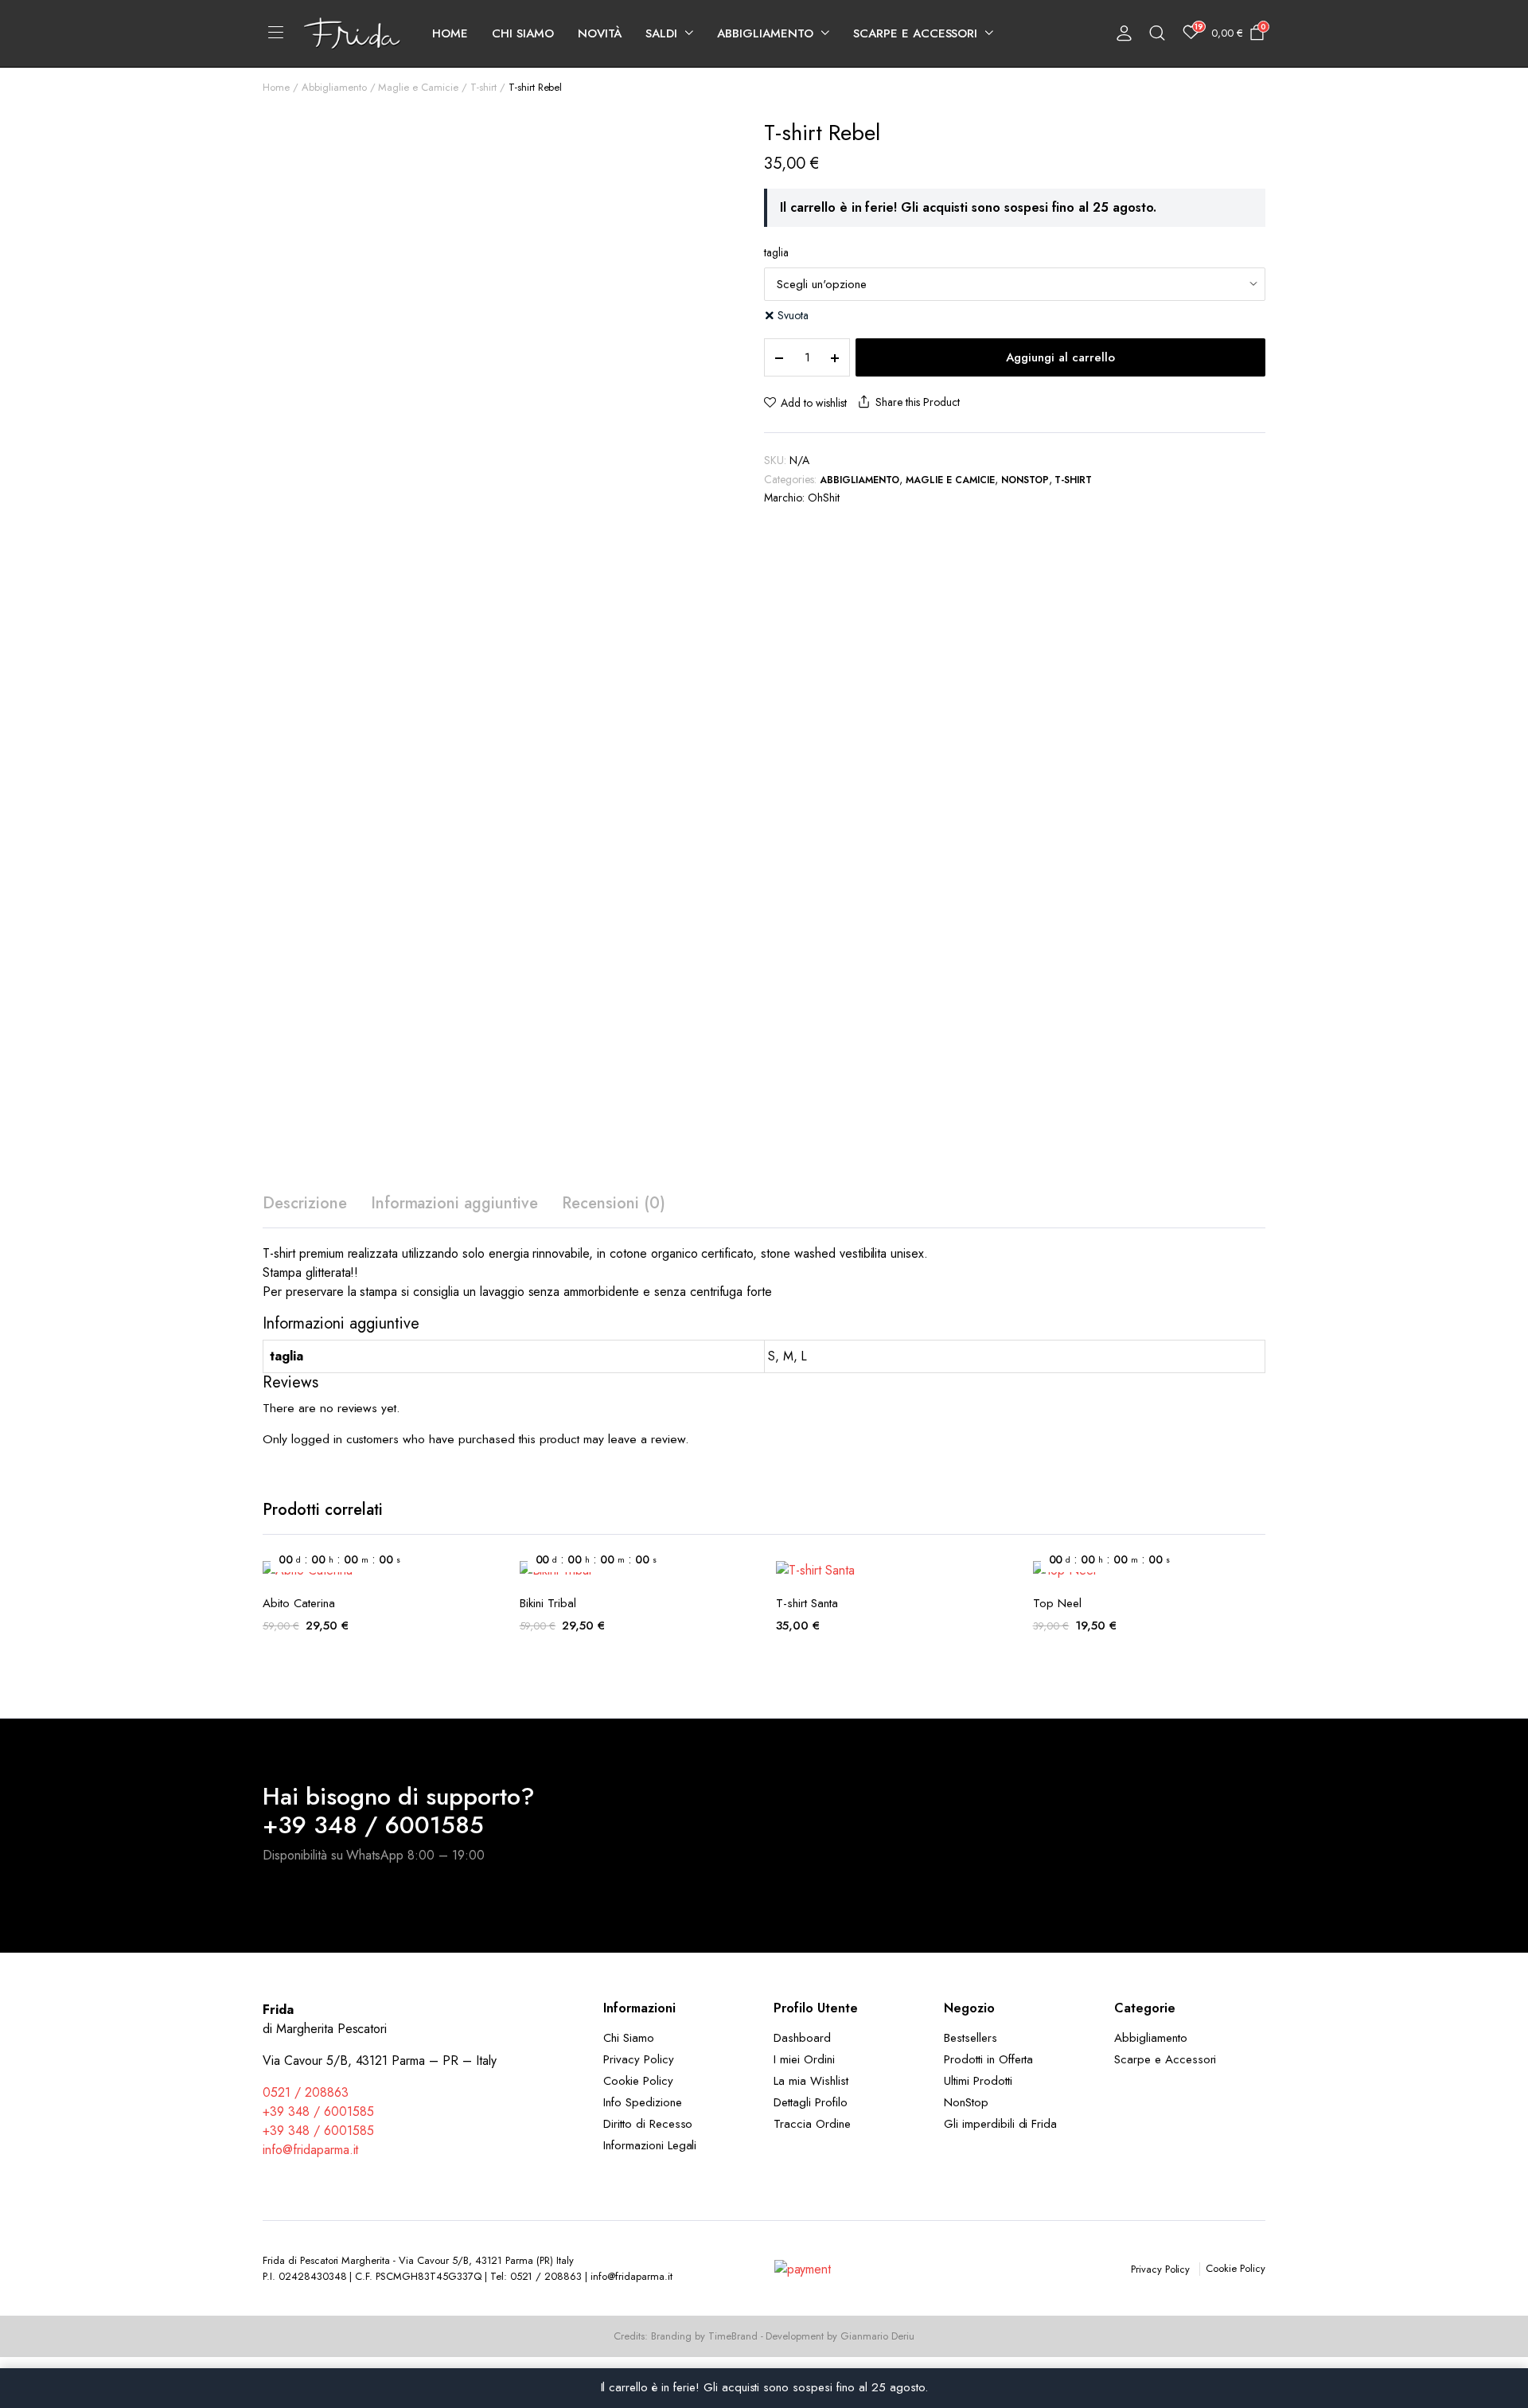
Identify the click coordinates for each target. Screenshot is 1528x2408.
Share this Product (917, 402)
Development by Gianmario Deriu (840, 2336)
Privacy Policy (639, 2059)
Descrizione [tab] (305, 1203)
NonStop (1025, 480)
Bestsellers (971, 2038)
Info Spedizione (643, 2102)
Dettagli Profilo (811, 2102)
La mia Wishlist (811, 2081)
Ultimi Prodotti (978, 2081)
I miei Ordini (804, 2059)
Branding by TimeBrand (704, 2336)
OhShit (824, 498)
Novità (600, 33)
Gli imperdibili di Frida (1000, 2124)
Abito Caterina (299, 1603)
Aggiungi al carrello (1060, 357)
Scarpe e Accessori (915, 33)
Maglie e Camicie (418, 87)
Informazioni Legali (650, 2145)
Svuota (793, 315)
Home (450, 33)
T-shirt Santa (807, 1603)
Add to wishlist (814, 403)
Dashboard (802, 2038)
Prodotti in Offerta (988, 2059)
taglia (776, 252)
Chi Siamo (523, 33)
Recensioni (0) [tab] (614, 1203)
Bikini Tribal (548, 1603)
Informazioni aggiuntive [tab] (454, 1203)
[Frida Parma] (352, 33)
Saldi (661, 33)
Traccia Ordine (812, 2124)
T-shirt (483, 87)
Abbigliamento (765, 33)
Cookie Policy (638, 2081)
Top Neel (1057, 1603)
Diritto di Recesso (648, 2124)
